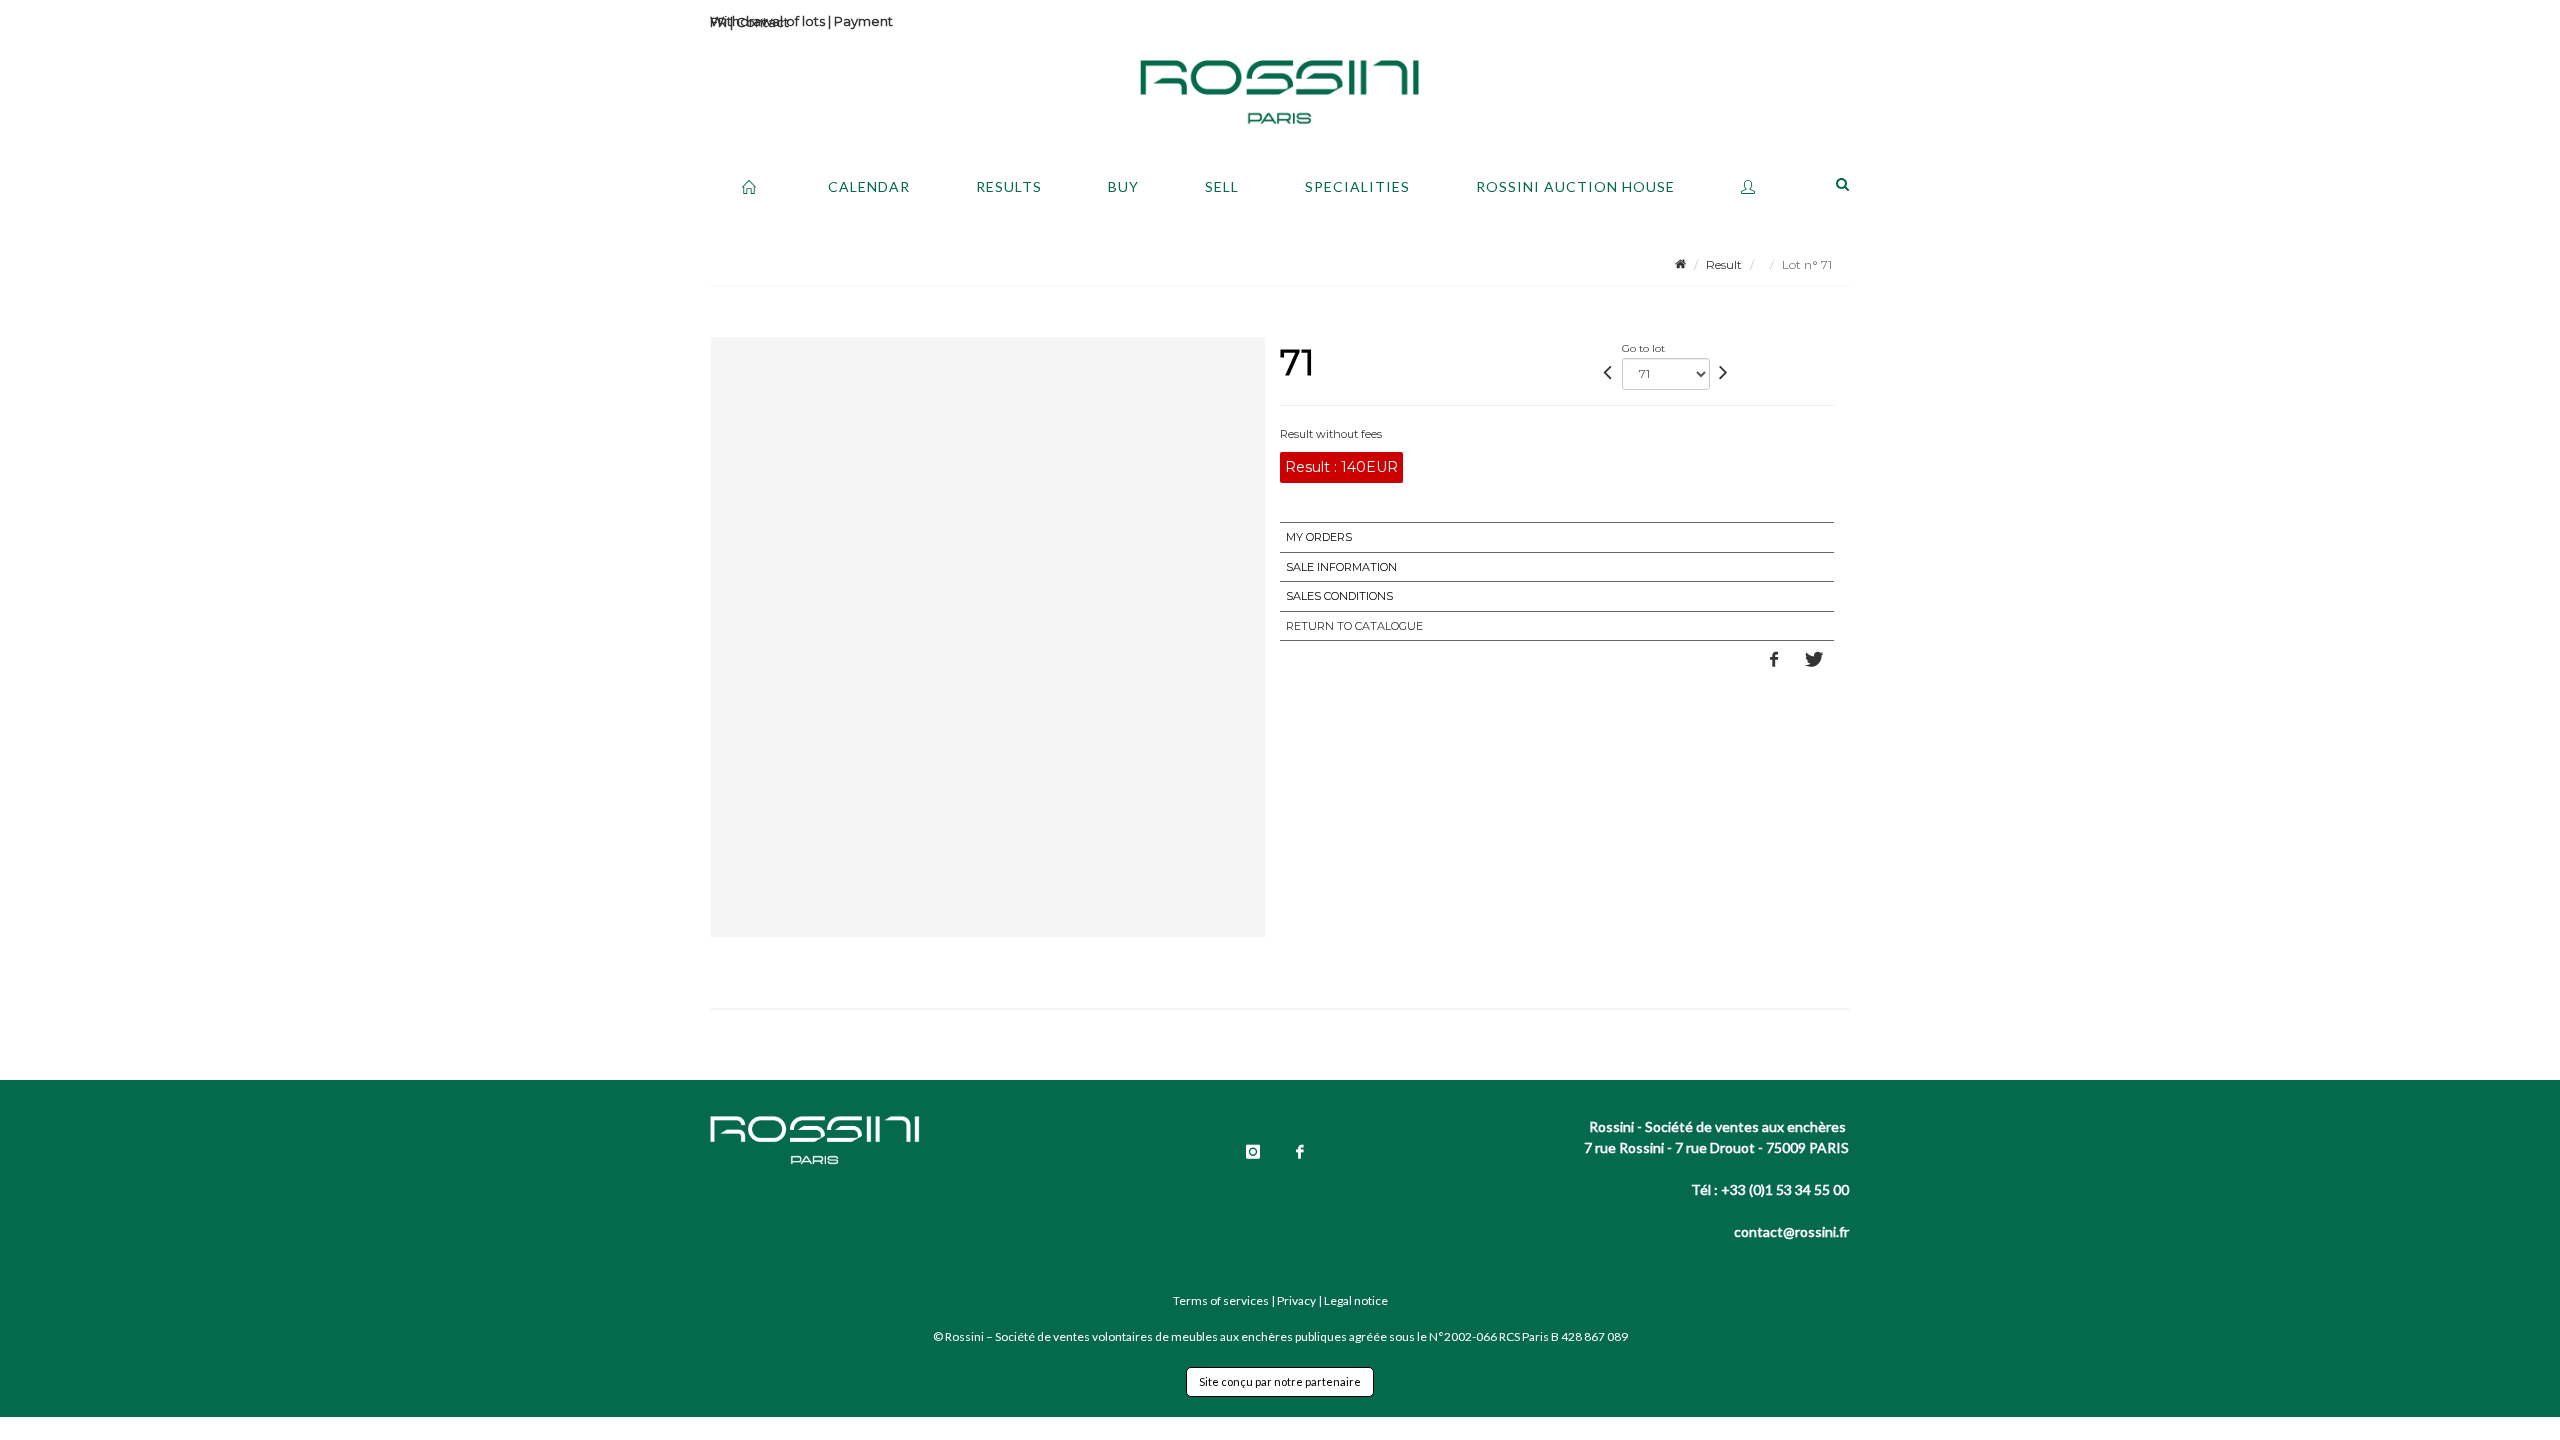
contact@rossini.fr (1791, 1231)
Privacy (1296, 1300)
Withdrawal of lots (767, 21)
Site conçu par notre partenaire (1280, 1381)
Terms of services (1221, 1300)
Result (1724, 264)
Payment (863, 21)
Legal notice (1356, 1300)
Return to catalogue (1354, 626)
